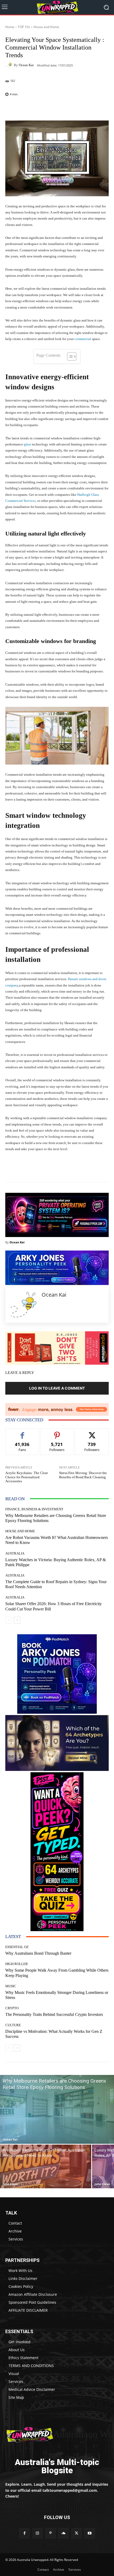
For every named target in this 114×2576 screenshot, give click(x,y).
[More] (97, 108)
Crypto (12, 2008)
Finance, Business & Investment (34, 1509)
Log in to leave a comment (57, 1388)
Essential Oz (17, 1947)
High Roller (17, 1964)
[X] (76, 2533)
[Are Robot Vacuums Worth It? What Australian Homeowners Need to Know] (46, 2166)
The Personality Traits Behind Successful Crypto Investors (54, 2014)
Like (22, 1433)
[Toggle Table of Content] (69, 356)
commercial (83, 339)
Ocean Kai (26, 65)
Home (10, 27)
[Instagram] (38, 2533)
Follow (57, 1433)
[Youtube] (89, 2533)
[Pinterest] (51, 2533)
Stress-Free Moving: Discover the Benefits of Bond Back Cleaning (83, 1475)
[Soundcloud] (63, 2533)
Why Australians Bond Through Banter (38, 1953)
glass (27, 444)
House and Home (46, 27)
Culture (13, 2025)
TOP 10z (24, 27)
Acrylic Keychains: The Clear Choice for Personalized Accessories (27, 1477)
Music (11, 1986)
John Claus (10, 2184)
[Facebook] (24, 2533)
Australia (15, 1553)
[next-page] (17, 1620)
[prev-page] (9, 1620)
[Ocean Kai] (10, 65)
